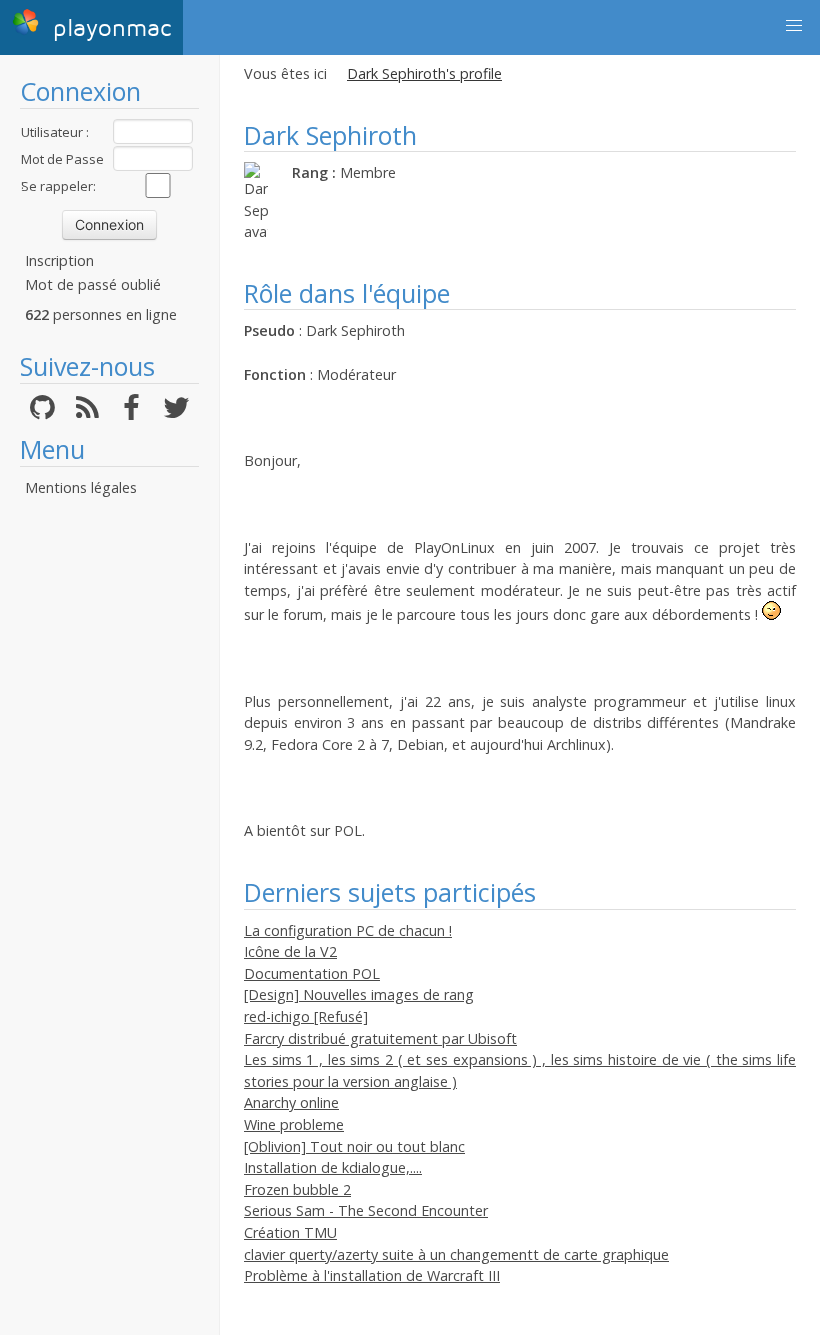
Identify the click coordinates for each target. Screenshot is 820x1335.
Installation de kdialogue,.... (333, 1167)
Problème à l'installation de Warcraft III (372, 1275)
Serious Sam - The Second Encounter (366, 1210)
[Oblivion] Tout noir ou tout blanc (354, 1146)
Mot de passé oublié (93, 284)
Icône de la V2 (290, 951)
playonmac (108, 28)
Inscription (59, 260)
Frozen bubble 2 (297, 1189)
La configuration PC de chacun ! (348, 930)
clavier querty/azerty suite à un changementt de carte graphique (456, 1254)
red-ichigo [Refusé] (306, 1016)
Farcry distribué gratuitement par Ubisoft (380, 1038)
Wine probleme (294, 1124)
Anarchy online (291, 1102)
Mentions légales (81, 487)
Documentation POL (312, 973)
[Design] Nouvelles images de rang (359, 994)
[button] (794, 26)
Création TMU (290, 1232)
